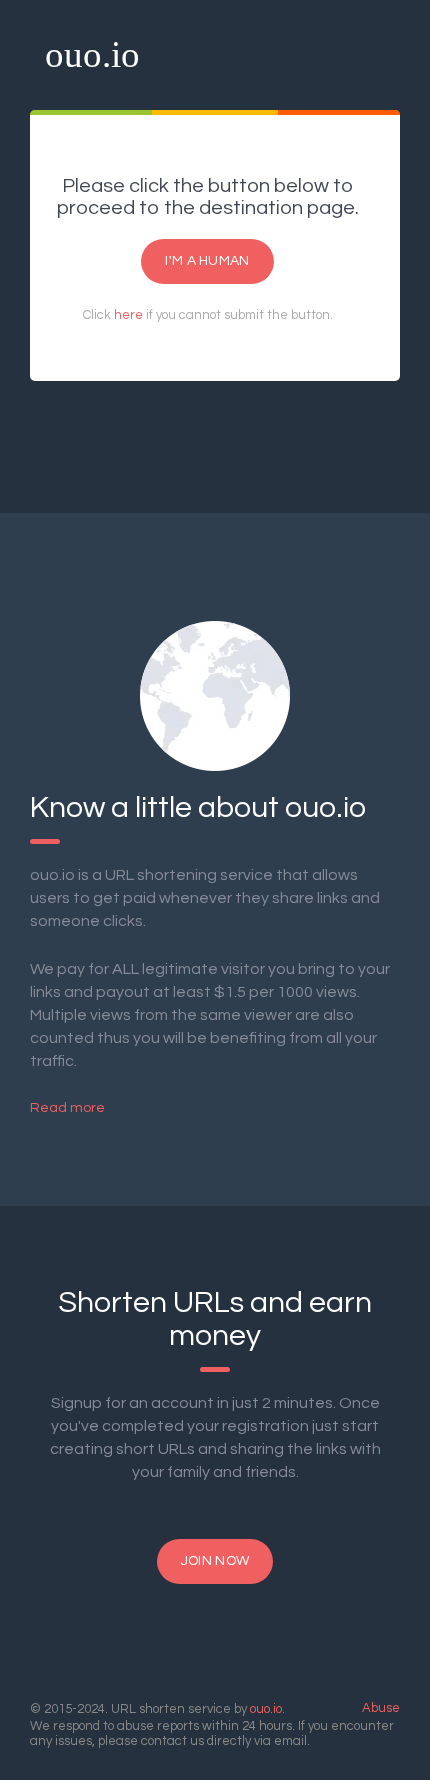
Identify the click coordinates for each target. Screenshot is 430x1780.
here (128, 315)
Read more (67, 1108)
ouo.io (92, 54)
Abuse (381, 1708)
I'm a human (207, 261)
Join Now (215, 1561)
